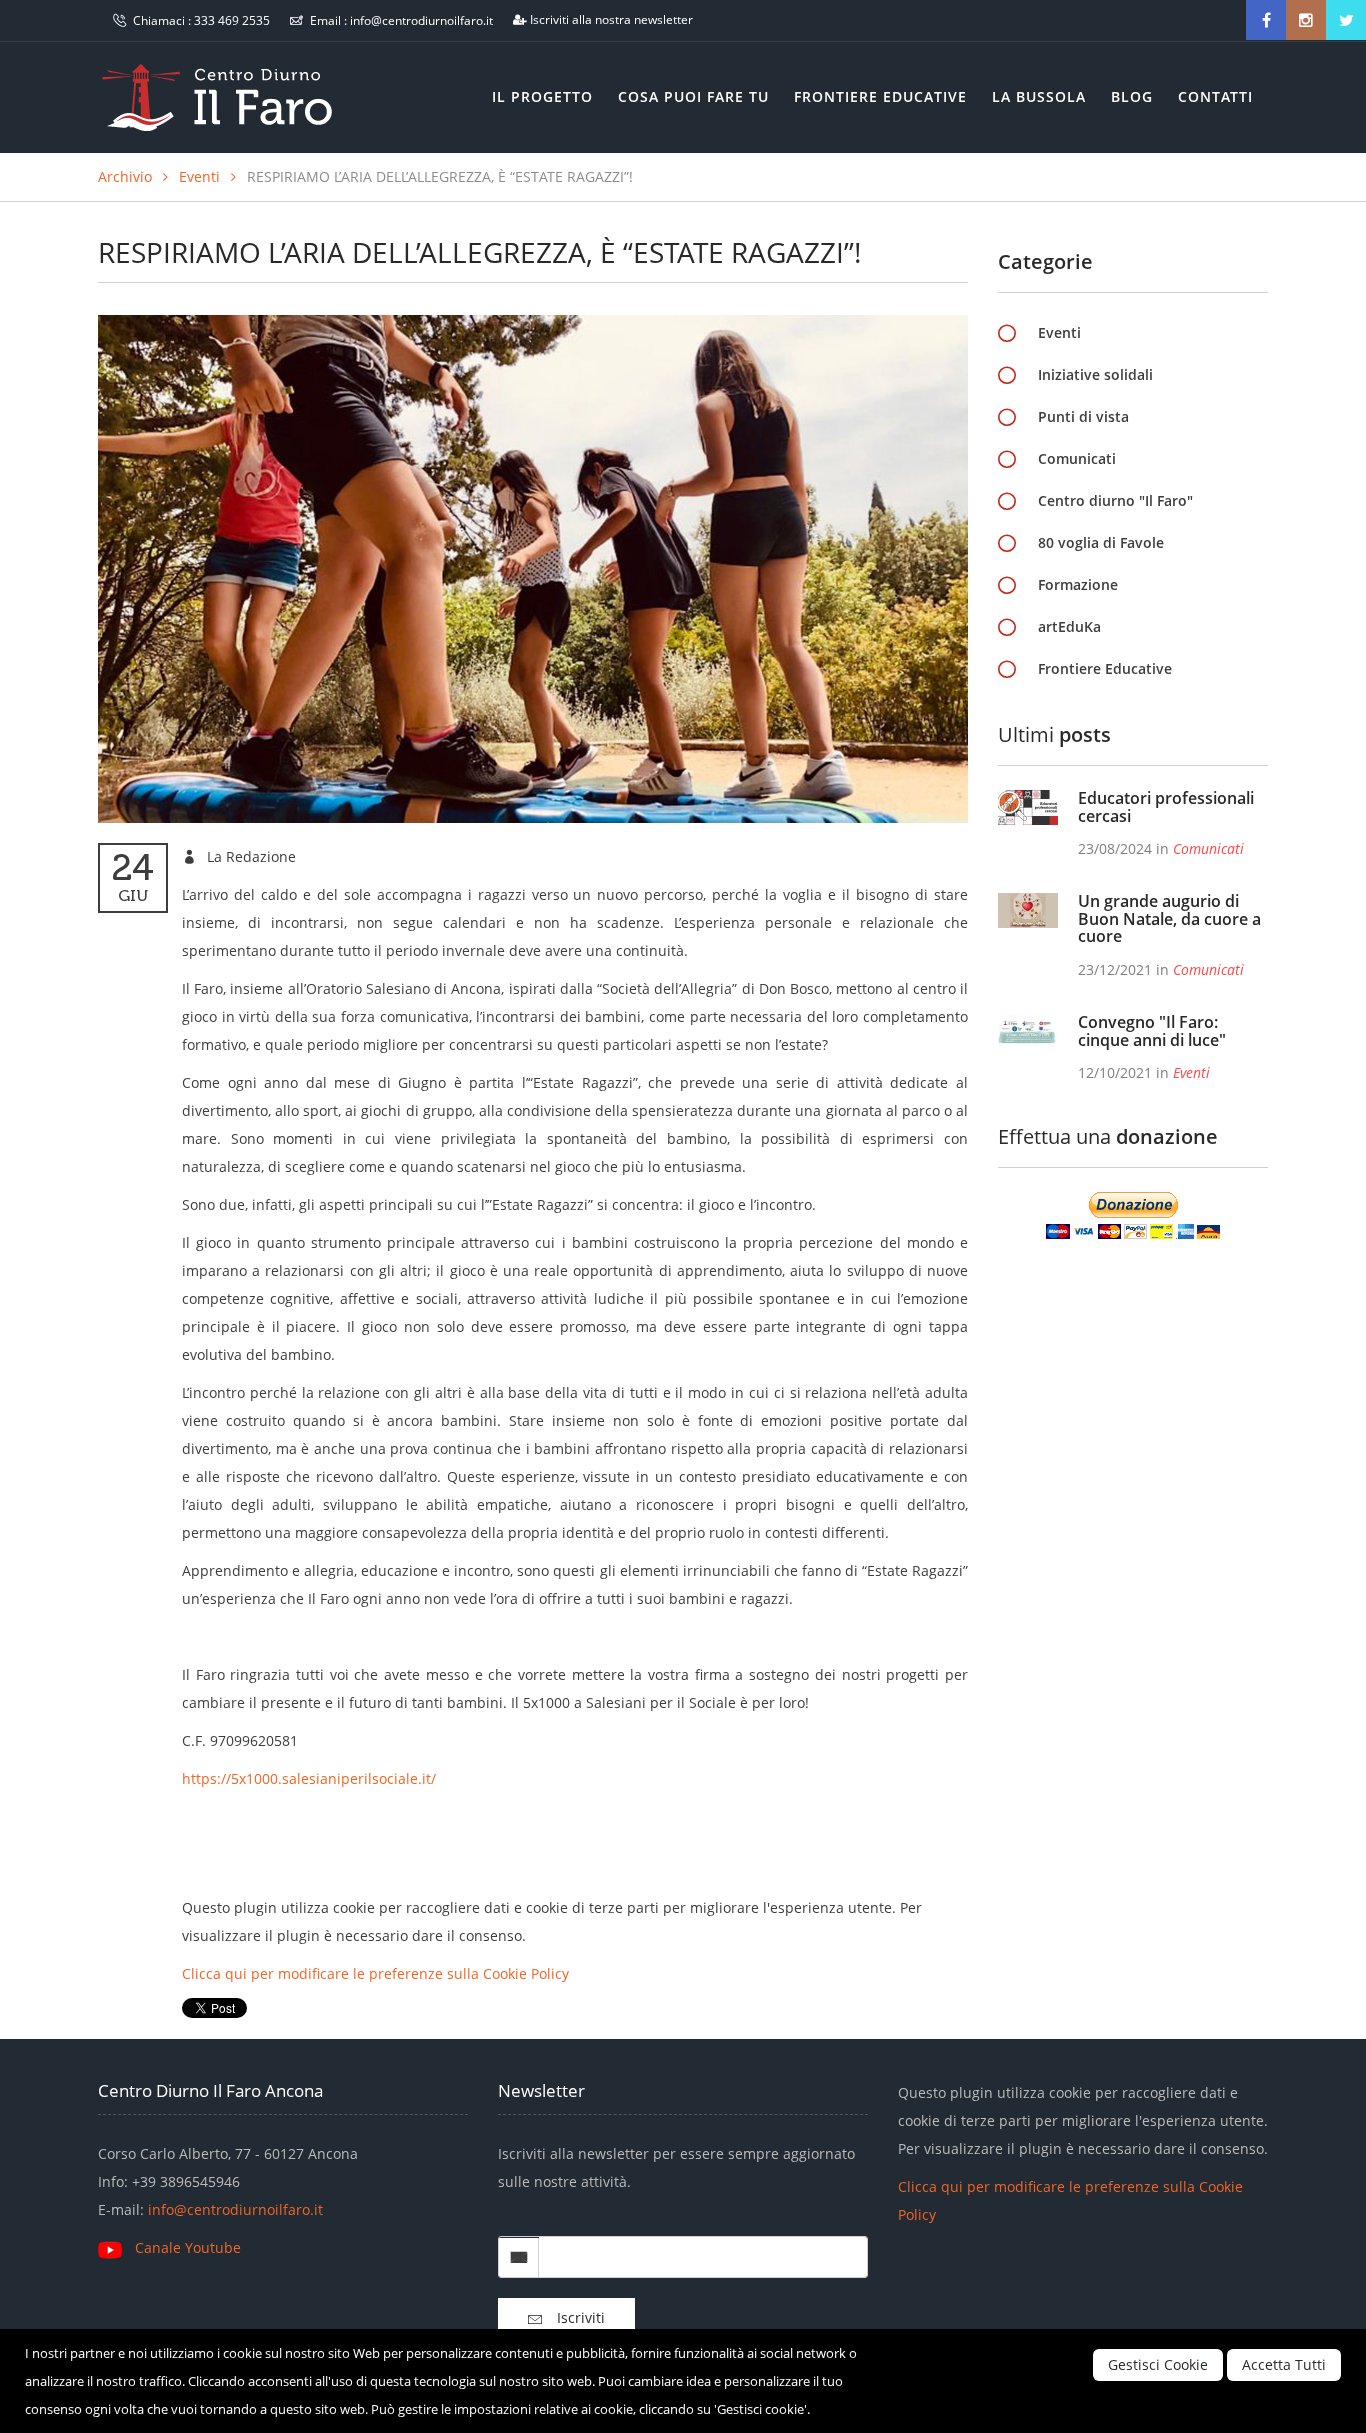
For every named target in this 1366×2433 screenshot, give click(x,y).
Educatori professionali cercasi (1166, 807)
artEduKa (1069, 626)
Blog (1132, 96)
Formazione (1078, 584)
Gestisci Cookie (1158, 2364)
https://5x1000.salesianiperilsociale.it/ (309, 1778)
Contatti (1215, 96)
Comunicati (1077, 458)
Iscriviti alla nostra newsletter (611, 19)
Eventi (199, 176)
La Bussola (1039, 96)
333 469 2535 (232, 20)
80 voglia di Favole (1101, 542)
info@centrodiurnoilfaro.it (421, 20)
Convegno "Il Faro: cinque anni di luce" (1152, 1031)
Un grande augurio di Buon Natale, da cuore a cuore (1169, 918)
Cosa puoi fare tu (693, 96)
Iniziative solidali (1095, 374)
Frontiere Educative (880, 96)
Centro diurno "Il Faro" (1115, 500)
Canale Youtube (188, 2247)
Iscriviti (573, 2317)
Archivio (125, 176)
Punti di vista (1083, 416)
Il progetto (542, 96)
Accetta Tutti (1284, 2364)
